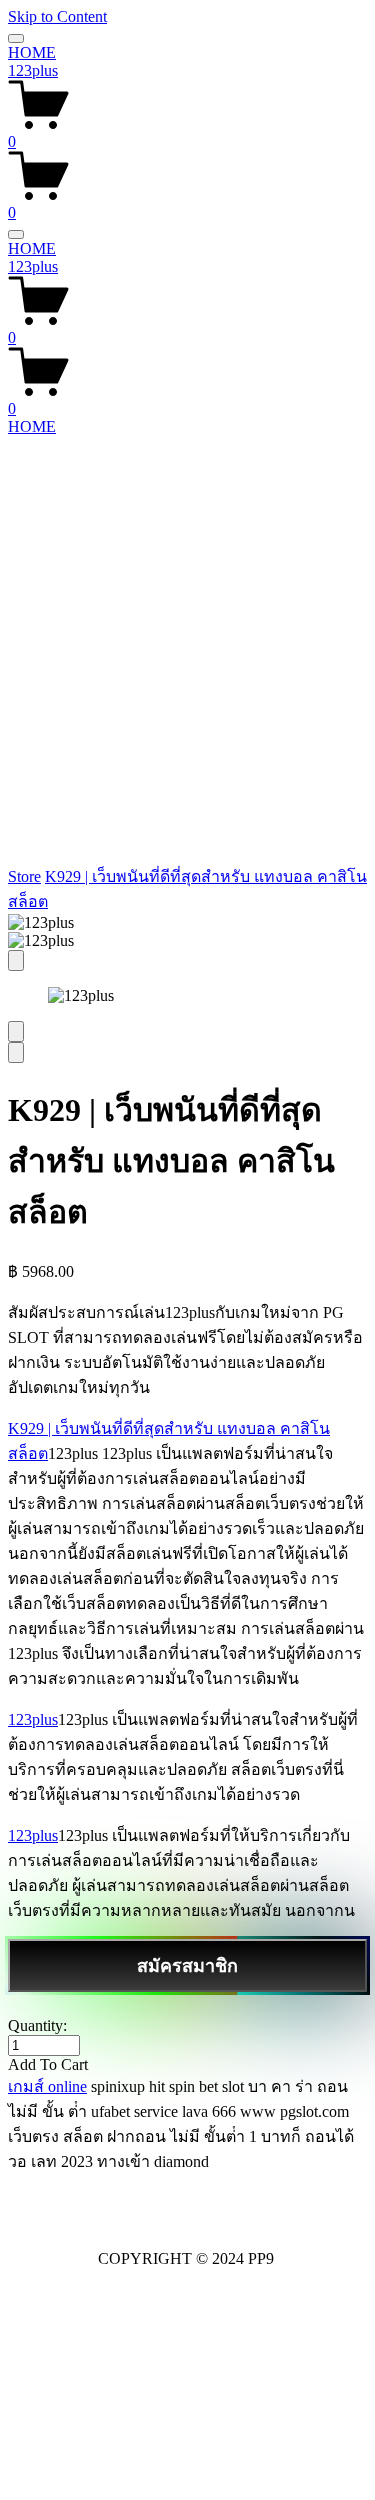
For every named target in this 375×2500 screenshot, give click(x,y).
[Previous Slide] (16, 1031)
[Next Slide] (16, 1052)
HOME (32, 52)
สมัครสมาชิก (187, 1966)
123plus (33, 70)
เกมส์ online (47, 2086)
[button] (187, 2065)
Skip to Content (57, 16)
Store (24, 876)
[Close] (16, 960)
